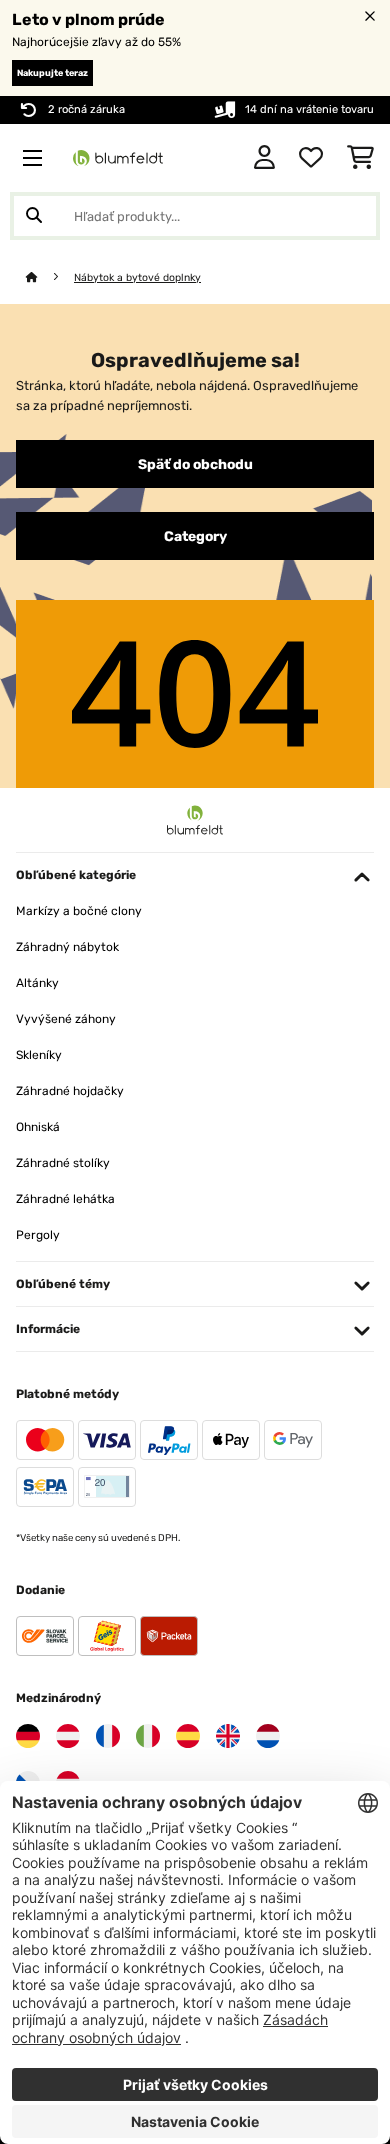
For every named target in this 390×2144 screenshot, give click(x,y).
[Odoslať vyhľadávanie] (34, 216)
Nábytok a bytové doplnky (137, 277)
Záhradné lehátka (65, 1199)
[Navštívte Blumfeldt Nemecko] (28, 1736)
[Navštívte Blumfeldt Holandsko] (268, 1736)
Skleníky (39, 1055)
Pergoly (38, 1235)
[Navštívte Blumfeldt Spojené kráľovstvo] (228, 1736)
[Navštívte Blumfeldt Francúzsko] (108, 1736)
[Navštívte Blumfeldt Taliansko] (148, 1736)
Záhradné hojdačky (70, 1091)
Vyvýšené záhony (66, 1019)
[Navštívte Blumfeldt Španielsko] (188, 1736)
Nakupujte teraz (52, 73)
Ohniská (38, 1127)
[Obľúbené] (311, 158)
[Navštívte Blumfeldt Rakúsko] (68, 1736)
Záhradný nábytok (67, 947)
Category (195, 536)
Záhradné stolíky (63, 1163)
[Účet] (264, 158)
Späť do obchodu (195, 464)
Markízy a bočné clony (79, 911)
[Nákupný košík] (360, 158)
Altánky (37, 983)
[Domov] (50, 277)
